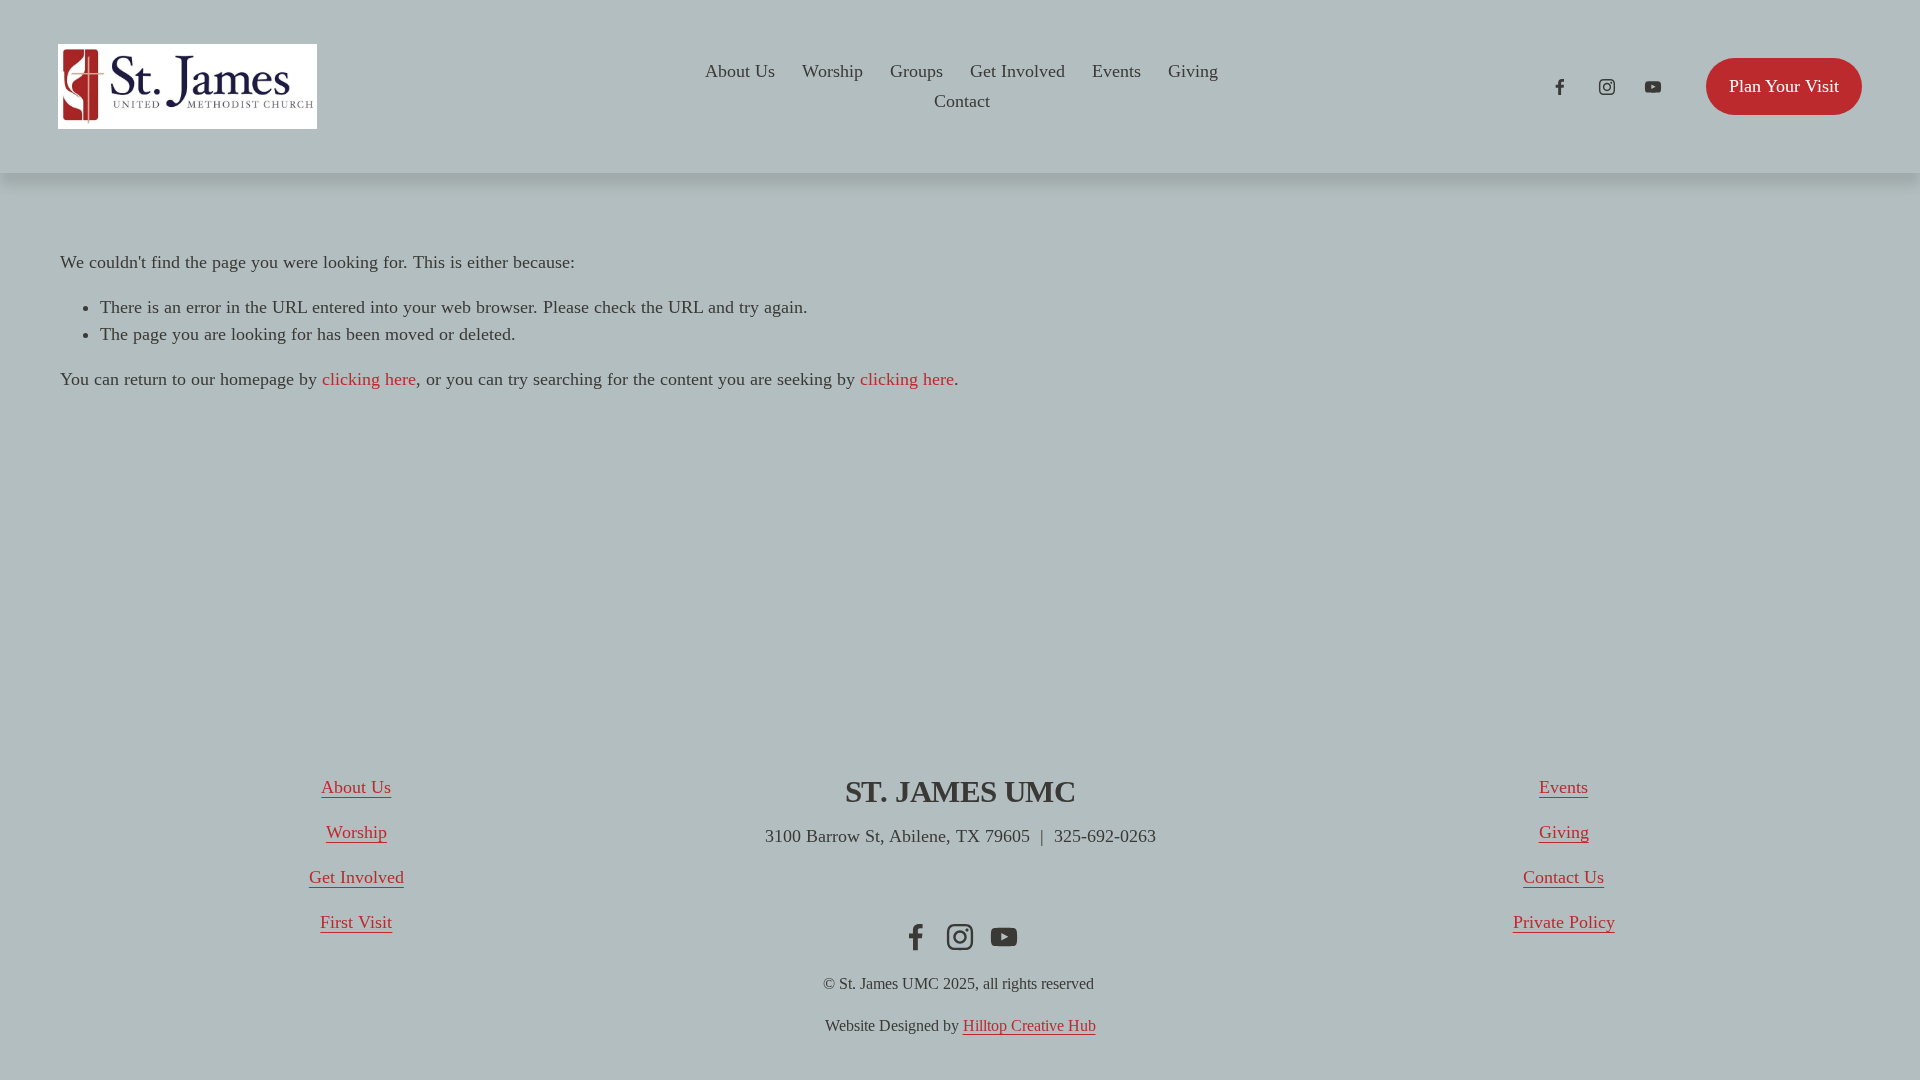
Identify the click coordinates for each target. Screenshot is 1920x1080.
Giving (1193, 71)
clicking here (369, 379)
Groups (916, 71)
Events (1116, 71)
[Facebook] (1560, 87)
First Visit (356, 922)
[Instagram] (1607, 87)
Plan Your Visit (1784, 86)
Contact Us (1563, 877)
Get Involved (1017, 71)
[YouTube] (1653, 87)
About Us (740, 71)
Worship (832, 71)
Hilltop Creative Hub (1029, 1025)
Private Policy (1564, 922)
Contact (962, 101)
